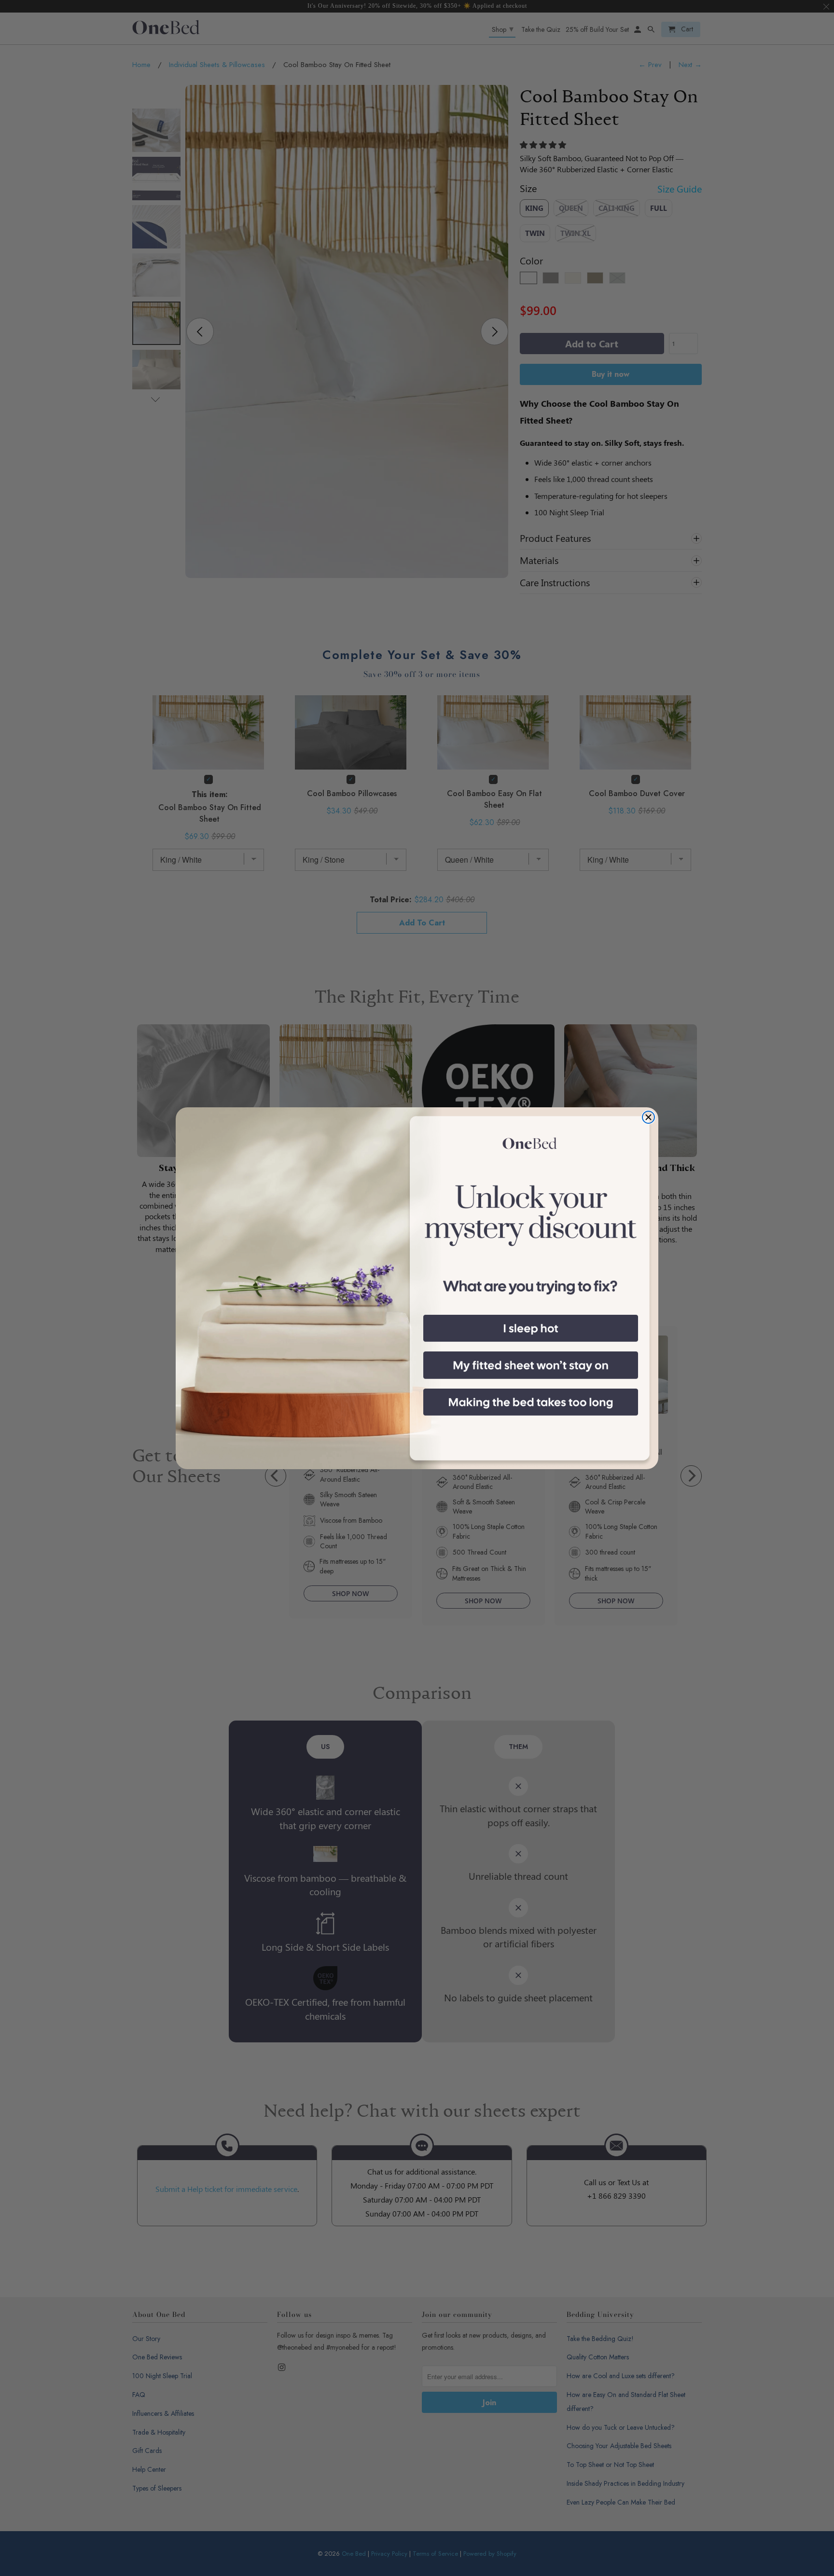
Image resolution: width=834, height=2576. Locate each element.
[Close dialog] (648, 1117)
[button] (531, 1328)
